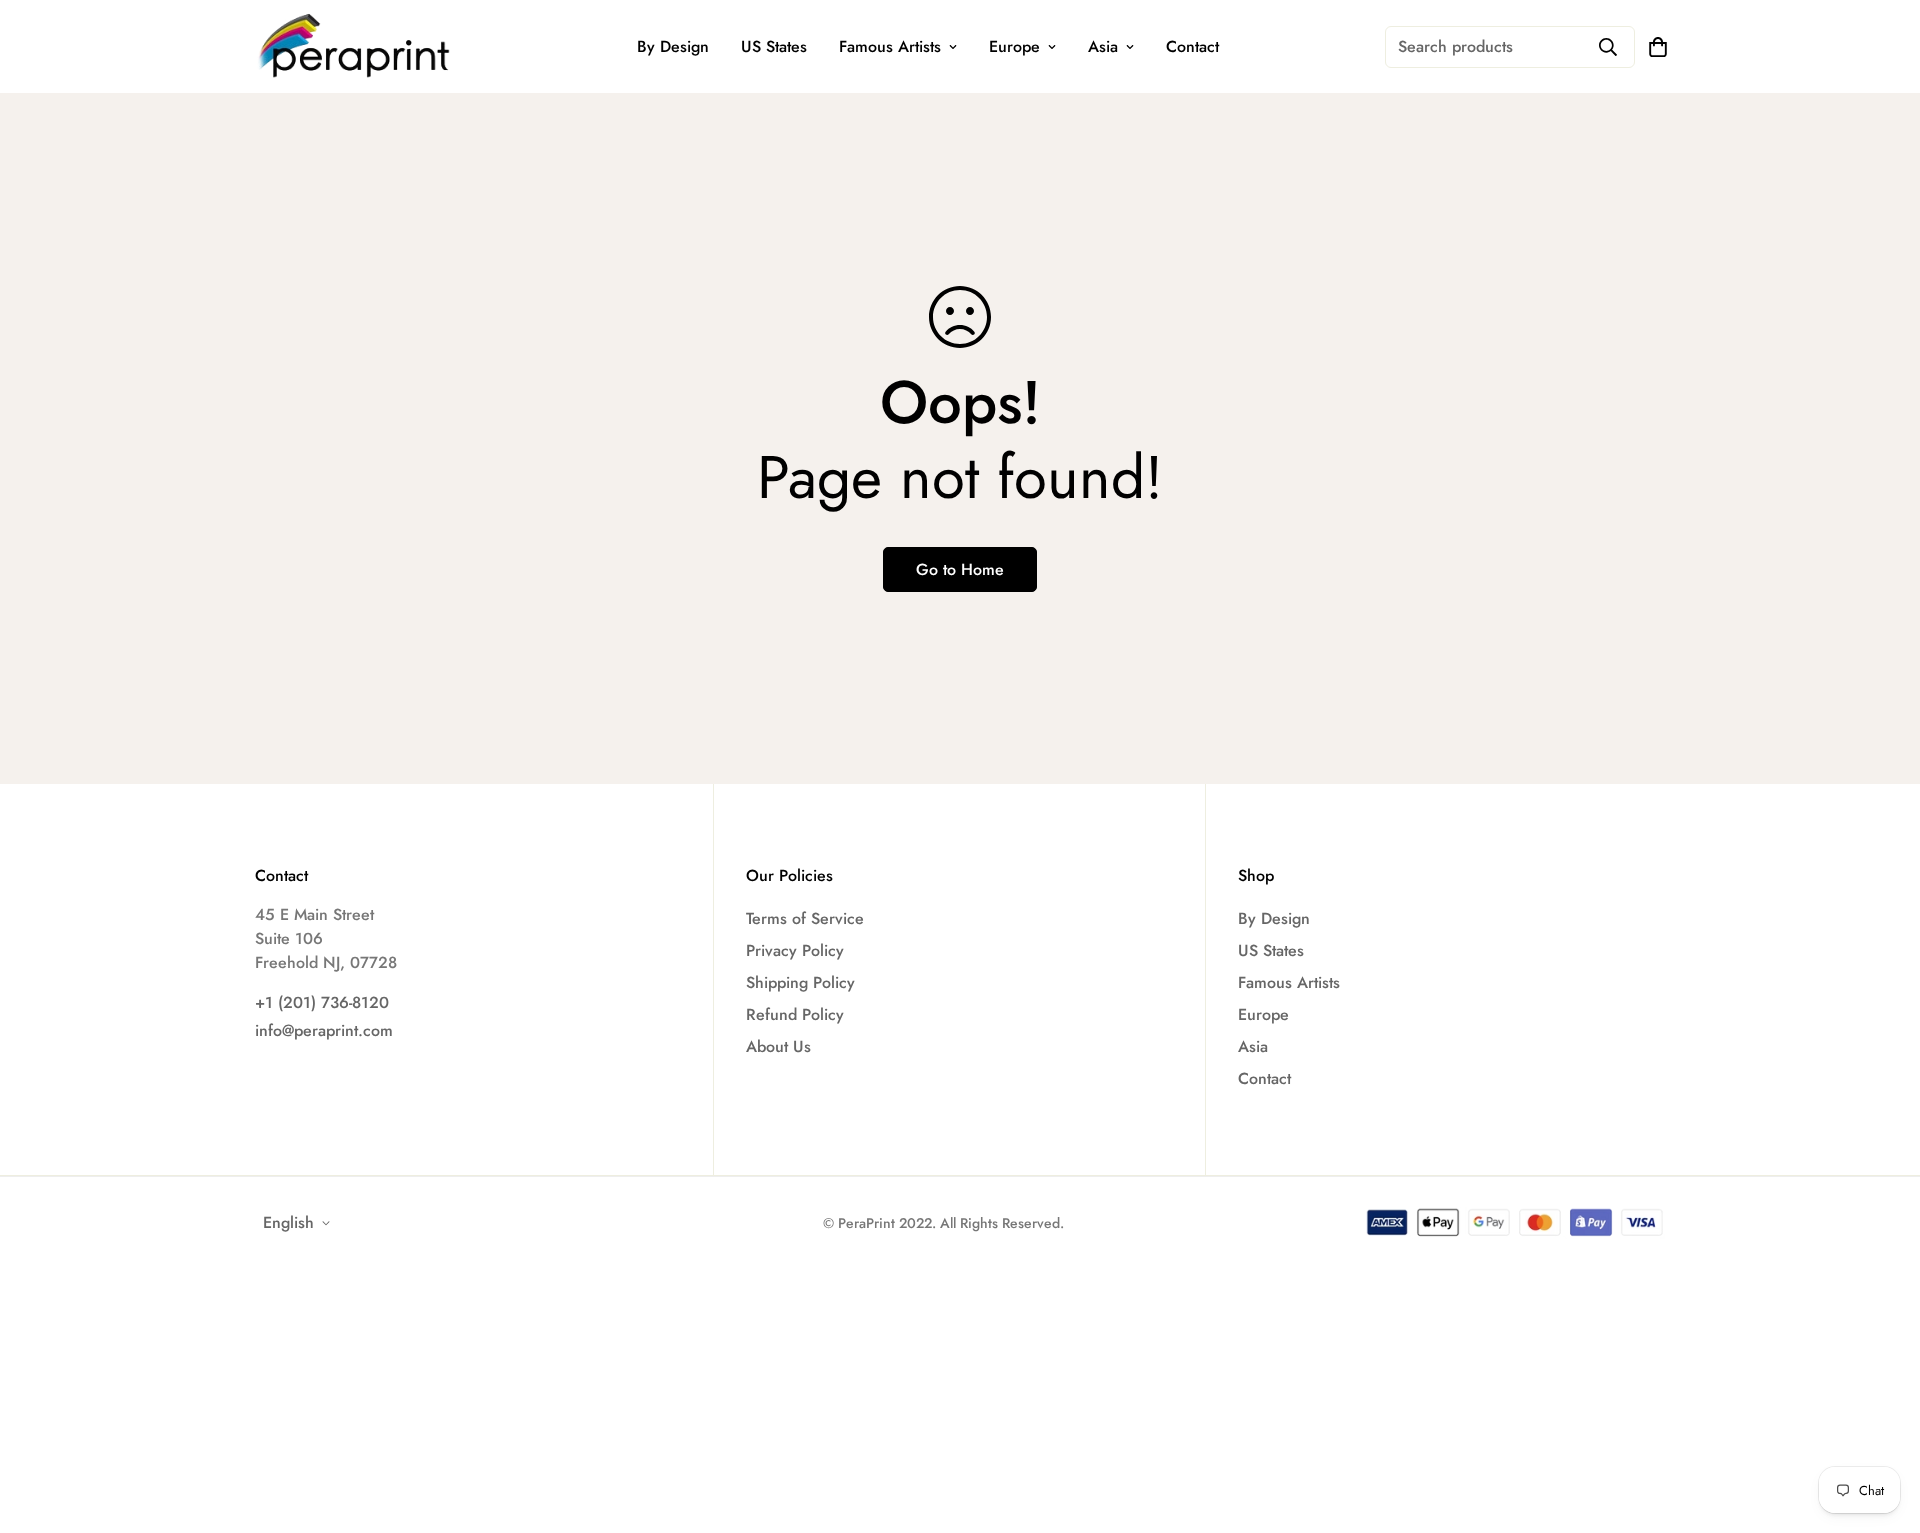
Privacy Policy (795, 950)
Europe (1014, 46)
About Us (778, 1046)
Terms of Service (805, 918)
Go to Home (960, 569)
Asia (1103, 46)
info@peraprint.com (324, 1030)
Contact (1192, 46)
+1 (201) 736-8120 (322, 1002)
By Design (673, 46)
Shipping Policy (800, 982)
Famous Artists (890, 46)
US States (774, 46)
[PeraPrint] (355, 46)
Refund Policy (795, 1014)
